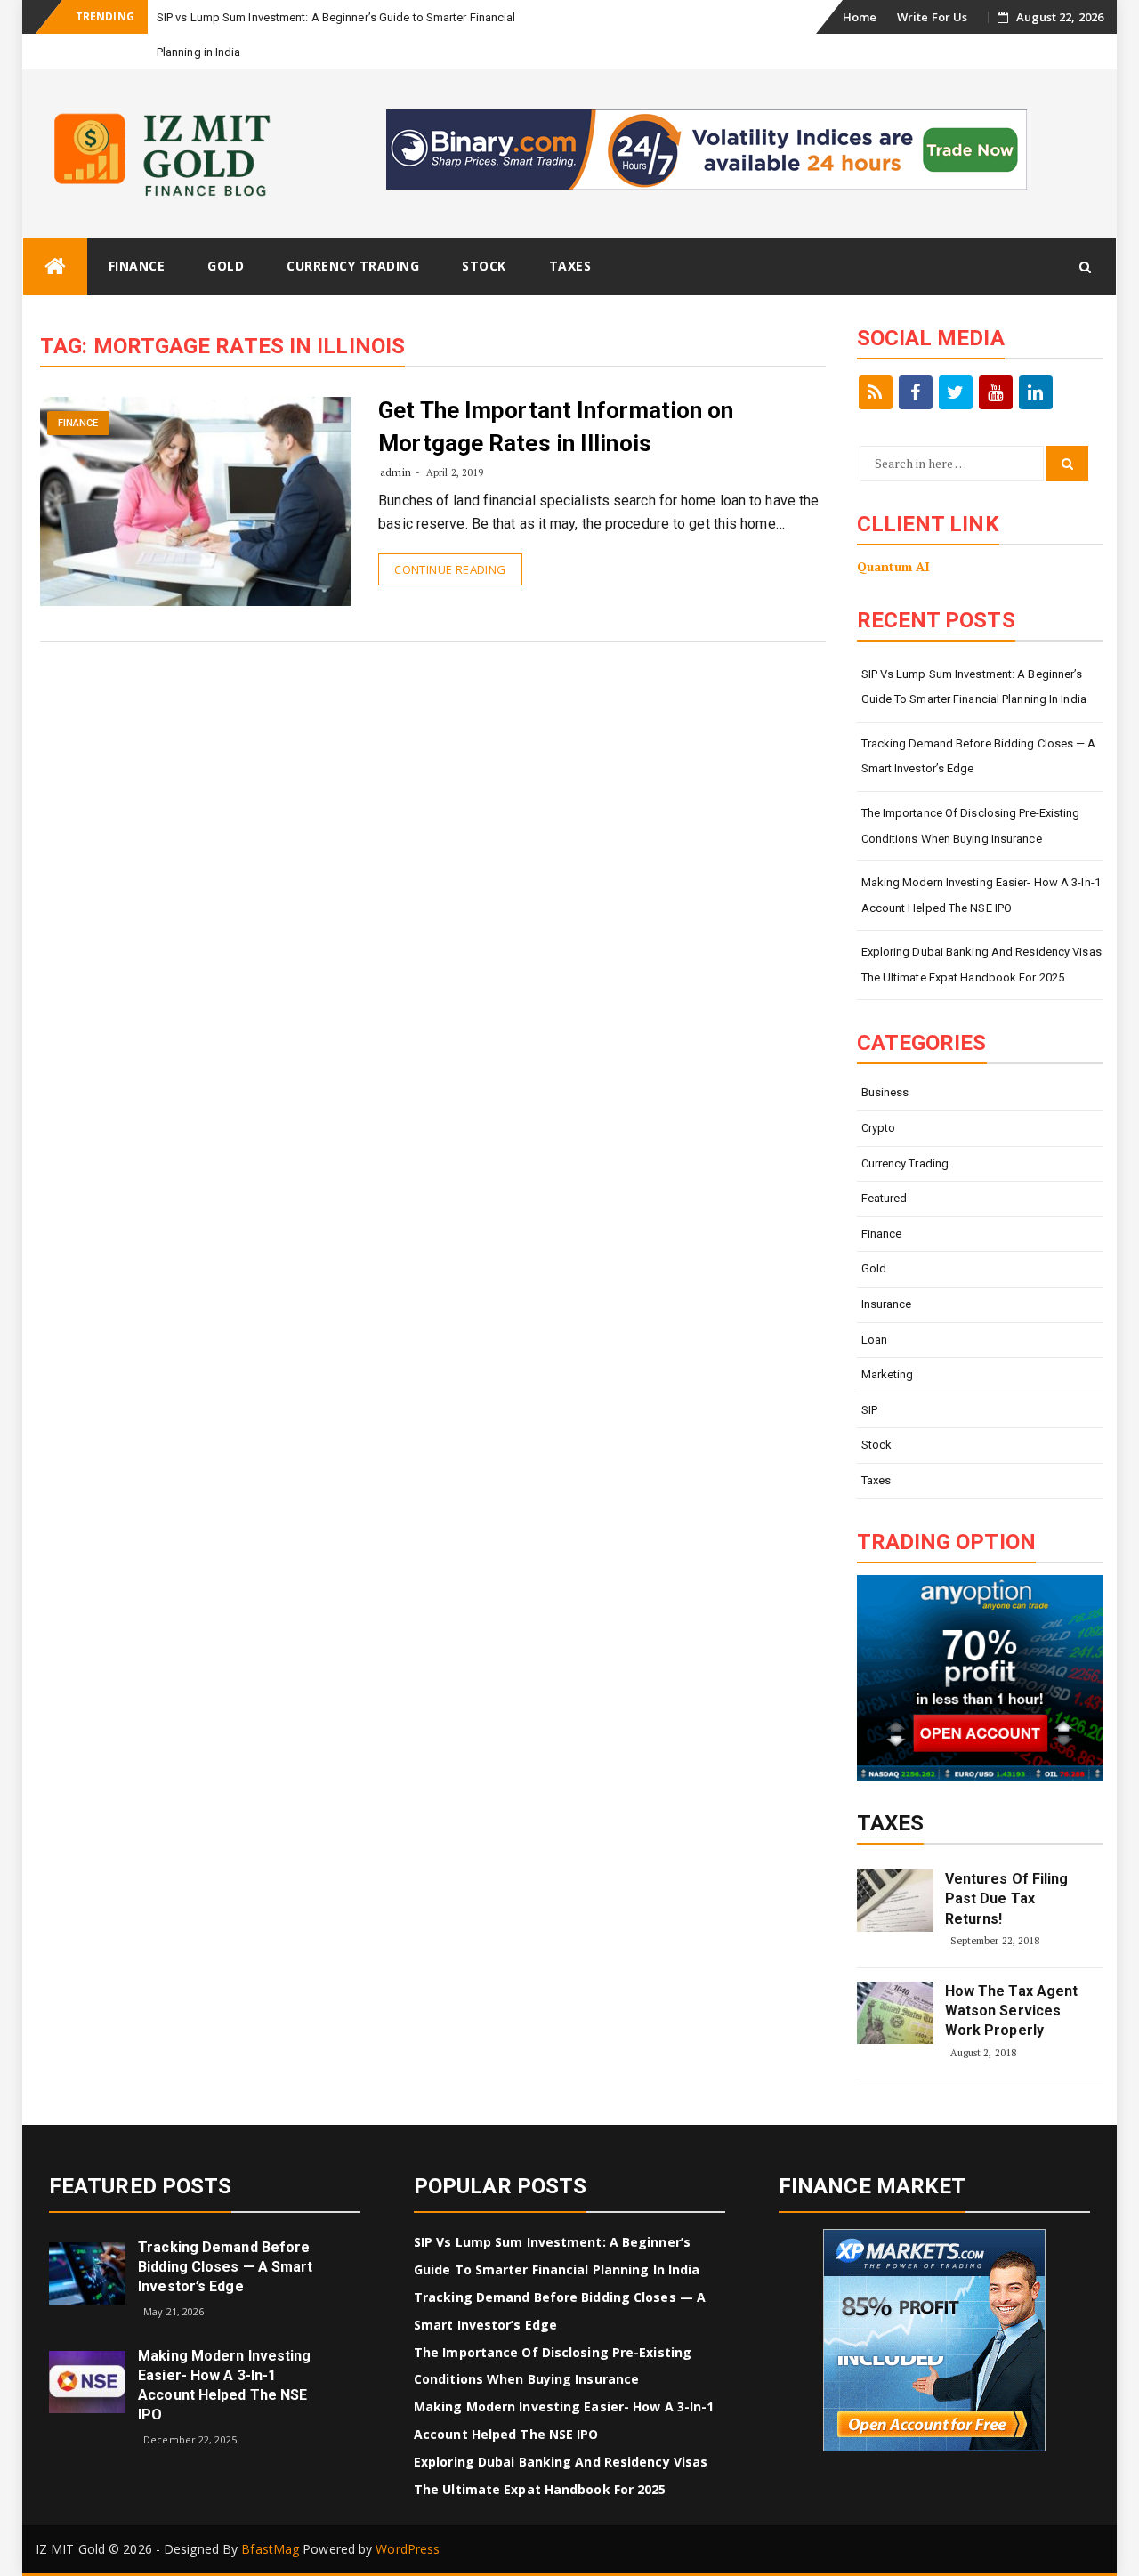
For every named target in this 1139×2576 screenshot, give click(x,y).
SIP (869, 1410)
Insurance (887, 1304)
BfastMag (270, 2549)
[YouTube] (996, 392)
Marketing (888, 1374)
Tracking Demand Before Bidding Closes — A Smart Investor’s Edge (979, 756)
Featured (885, 1198)
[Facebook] (916, 392)
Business (885, 1092)
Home (860, 17)
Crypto (879, 1128)
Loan (874, 1340)
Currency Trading (353, 266)
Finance (137, 266)
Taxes (570, 266)
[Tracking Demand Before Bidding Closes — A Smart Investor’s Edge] (87, 2272)
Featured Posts (140, 2186)
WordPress (408, 2549)
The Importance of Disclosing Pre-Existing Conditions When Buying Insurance (971, 826)
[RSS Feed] (876, 392)
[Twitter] (956, 392)
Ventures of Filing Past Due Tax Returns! (1007, 1899)
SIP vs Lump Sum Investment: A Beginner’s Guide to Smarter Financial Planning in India (974, 687)
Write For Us (932, 17)
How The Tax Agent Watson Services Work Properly (1012, 2011)
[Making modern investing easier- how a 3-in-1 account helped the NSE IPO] (87, 2381)
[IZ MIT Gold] (55, 266)
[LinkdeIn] (1036, 392)
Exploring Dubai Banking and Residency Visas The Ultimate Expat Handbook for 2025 (981, 965)
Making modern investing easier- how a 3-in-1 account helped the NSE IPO (981, 895)
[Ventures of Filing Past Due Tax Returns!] (895, 1901)
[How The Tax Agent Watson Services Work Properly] (895, 2013)
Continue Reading (450, 569)
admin (396, 472)
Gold (226, 266)
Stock (484, 266)
